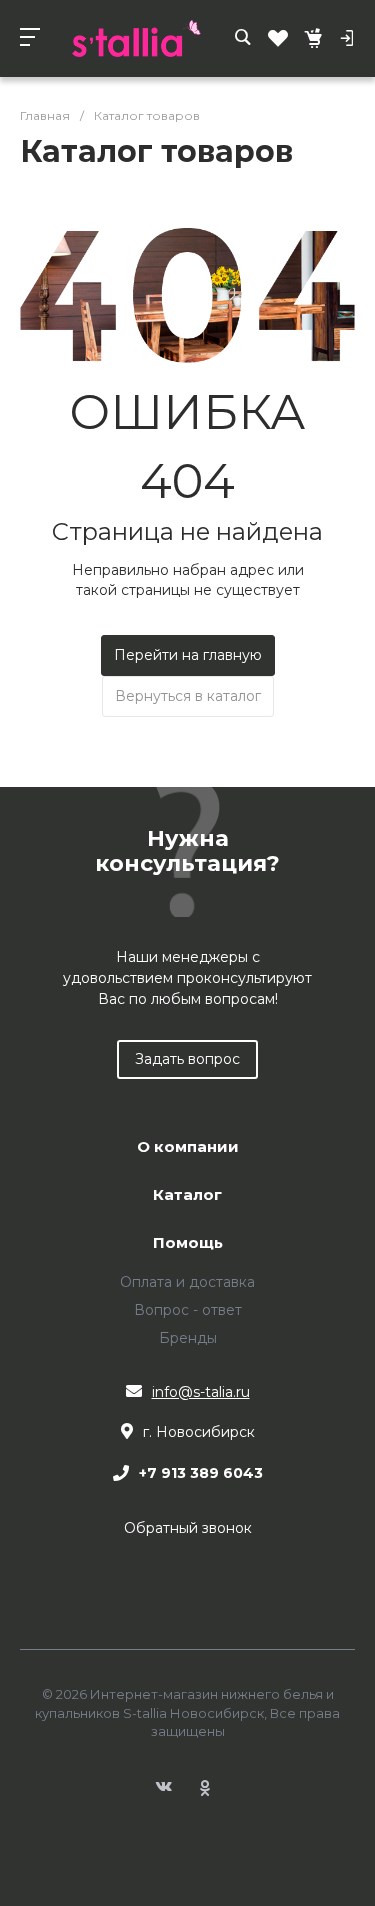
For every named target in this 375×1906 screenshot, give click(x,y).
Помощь (188, 1243)
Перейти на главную (188, 655)
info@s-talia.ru (201, 1392)
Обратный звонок (188, 1528)
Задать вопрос (187, 1059)
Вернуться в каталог (188, 696)
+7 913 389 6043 (201, 1473)
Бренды (188, 1338)
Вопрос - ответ (188, 1310)
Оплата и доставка (187, 1282)
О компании (188, 1147)
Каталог (187, 1195)
